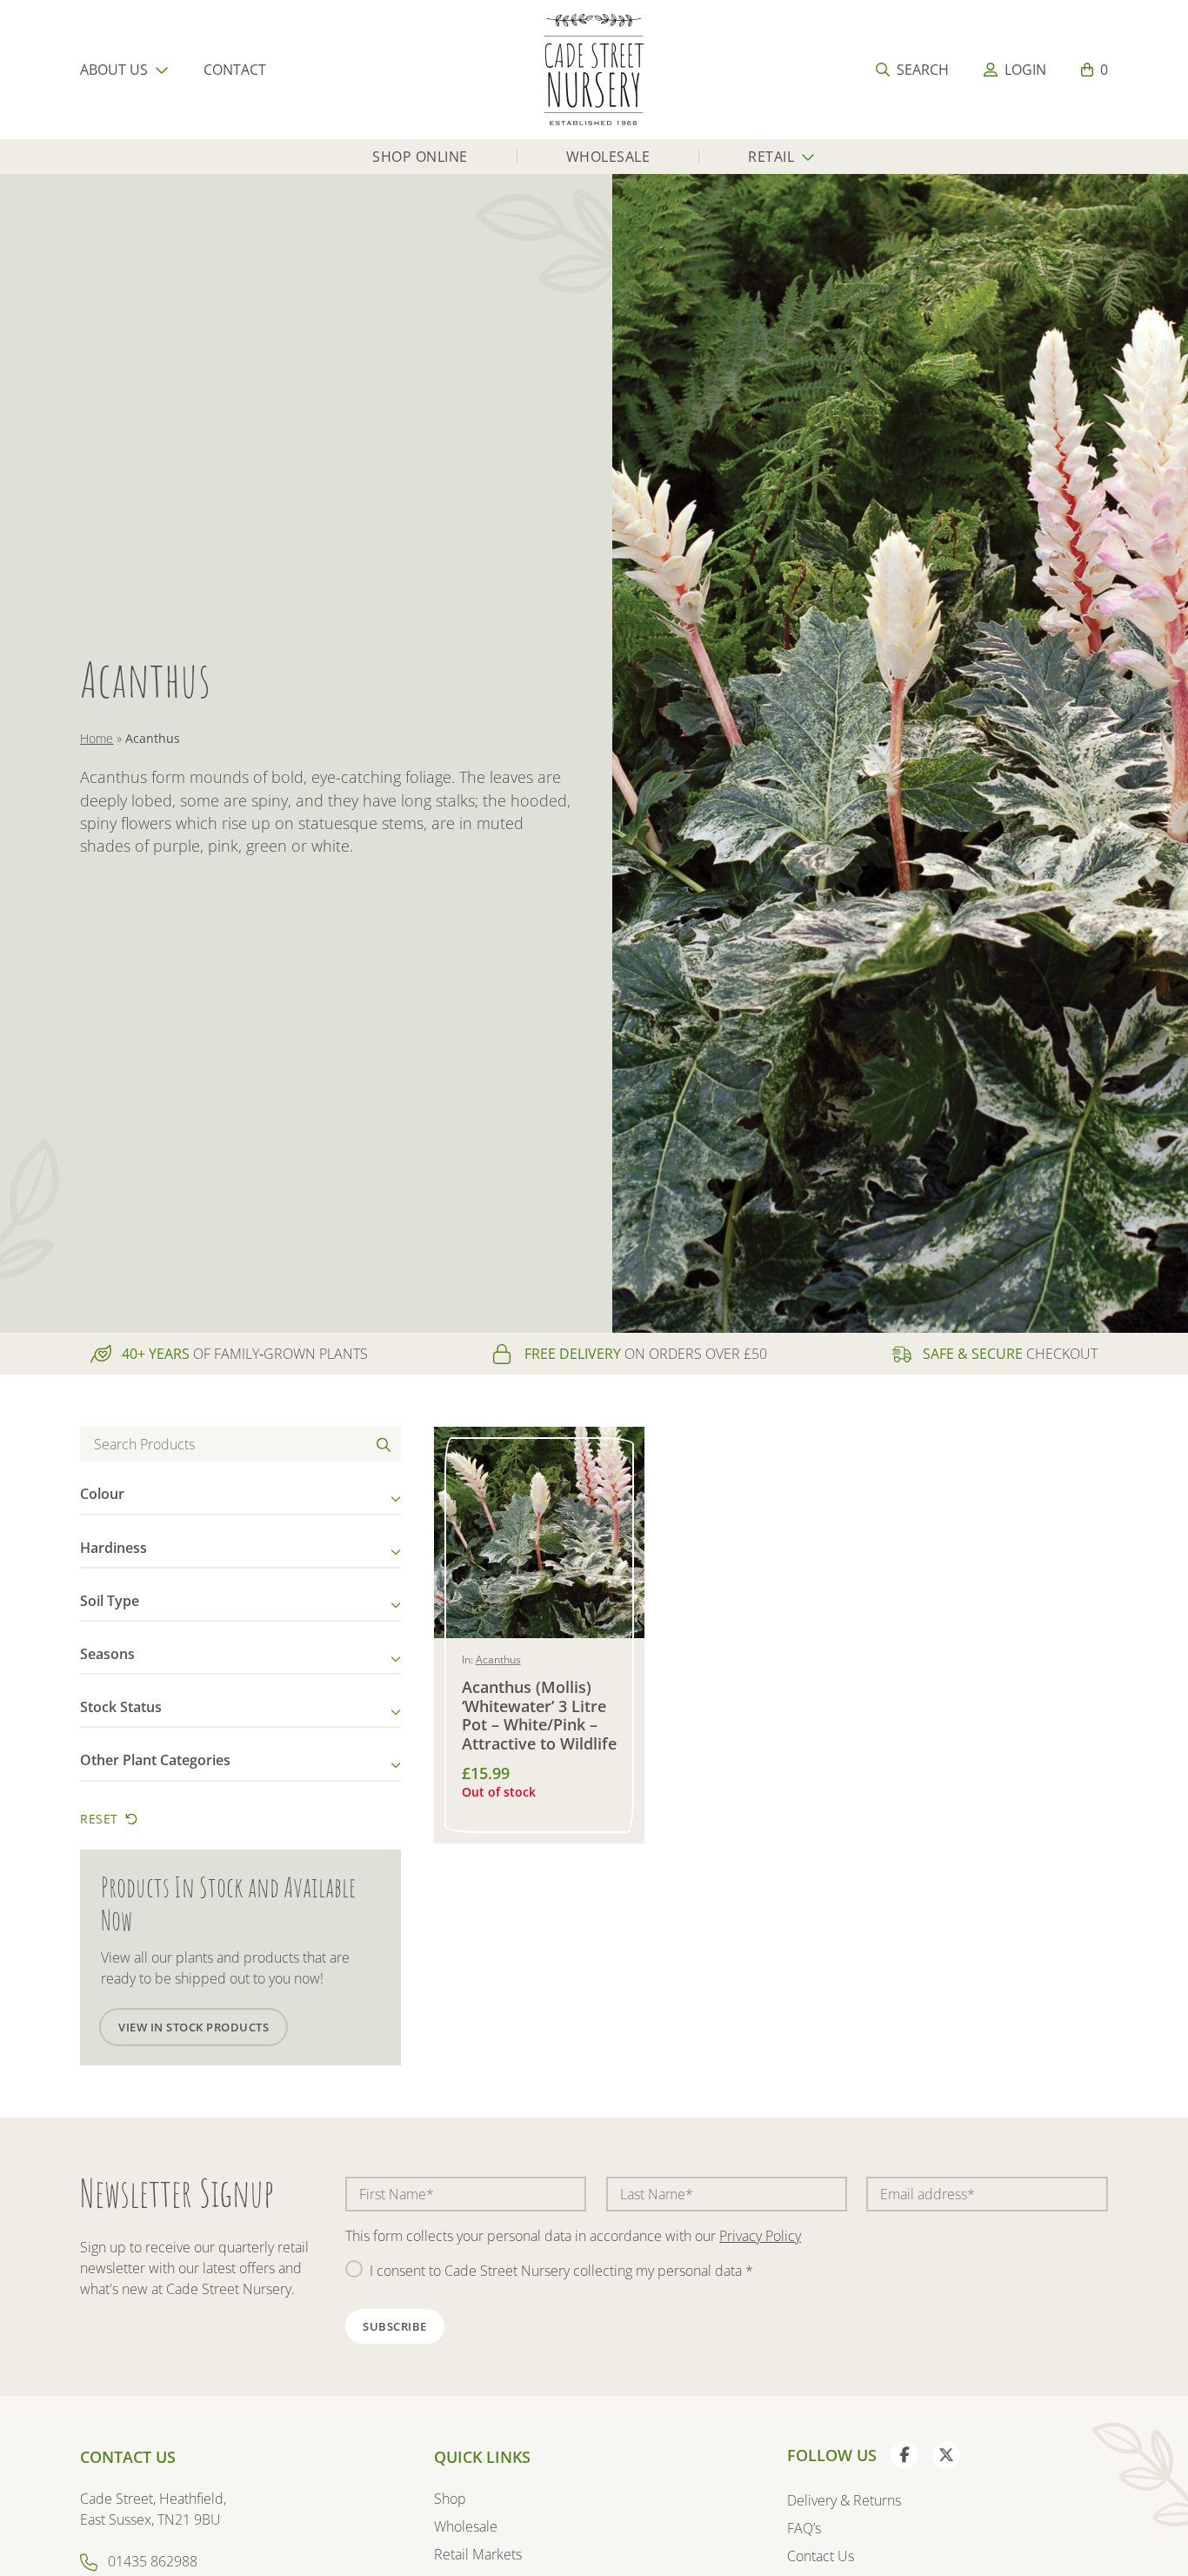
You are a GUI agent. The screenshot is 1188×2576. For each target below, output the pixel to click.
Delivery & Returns (844, 2500)
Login (1025, 70)
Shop (450, 2499)
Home (97, 738)
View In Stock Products (194, 2027)
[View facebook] (904, 2455)
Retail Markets (478, 2554)
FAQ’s (804, 2528)
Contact (235, 70)
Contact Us (821, 2556)
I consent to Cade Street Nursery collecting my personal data (561, 2271)
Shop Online (420, 157)
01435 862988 (153, 2561)
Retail (771, 157)
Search (923, 70)
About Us (114, 70)
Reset (99, 1819)
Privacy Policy (760, 2236)
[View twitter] (946, 2455)
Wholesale (608, 157)
